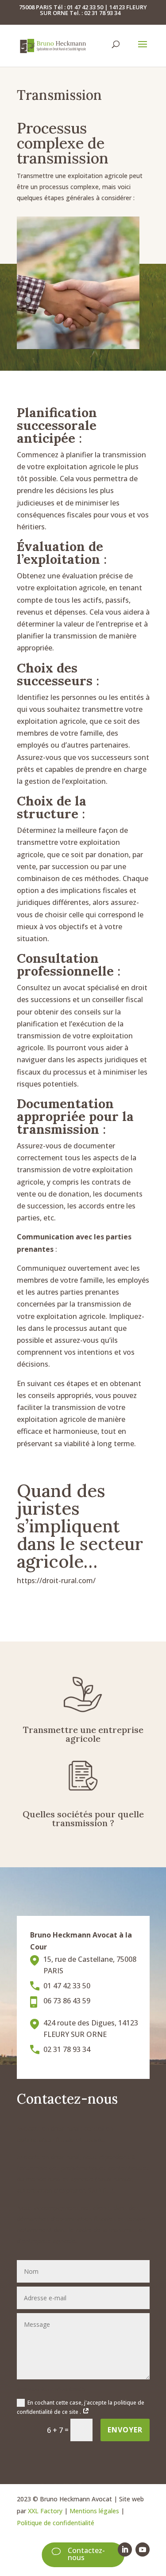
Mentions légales (94, 2511)
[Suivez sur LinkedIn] (125, 2549)
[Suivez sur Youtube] (143, 2549)
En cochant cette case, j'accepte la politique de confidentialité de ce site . (81, 2407)
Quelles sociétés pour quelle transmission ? (83, 1818)
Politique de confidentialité (56, 2523)
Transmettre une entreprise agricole (83, 1734)
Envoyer (125, 2430)
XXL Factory (45, 2511)
